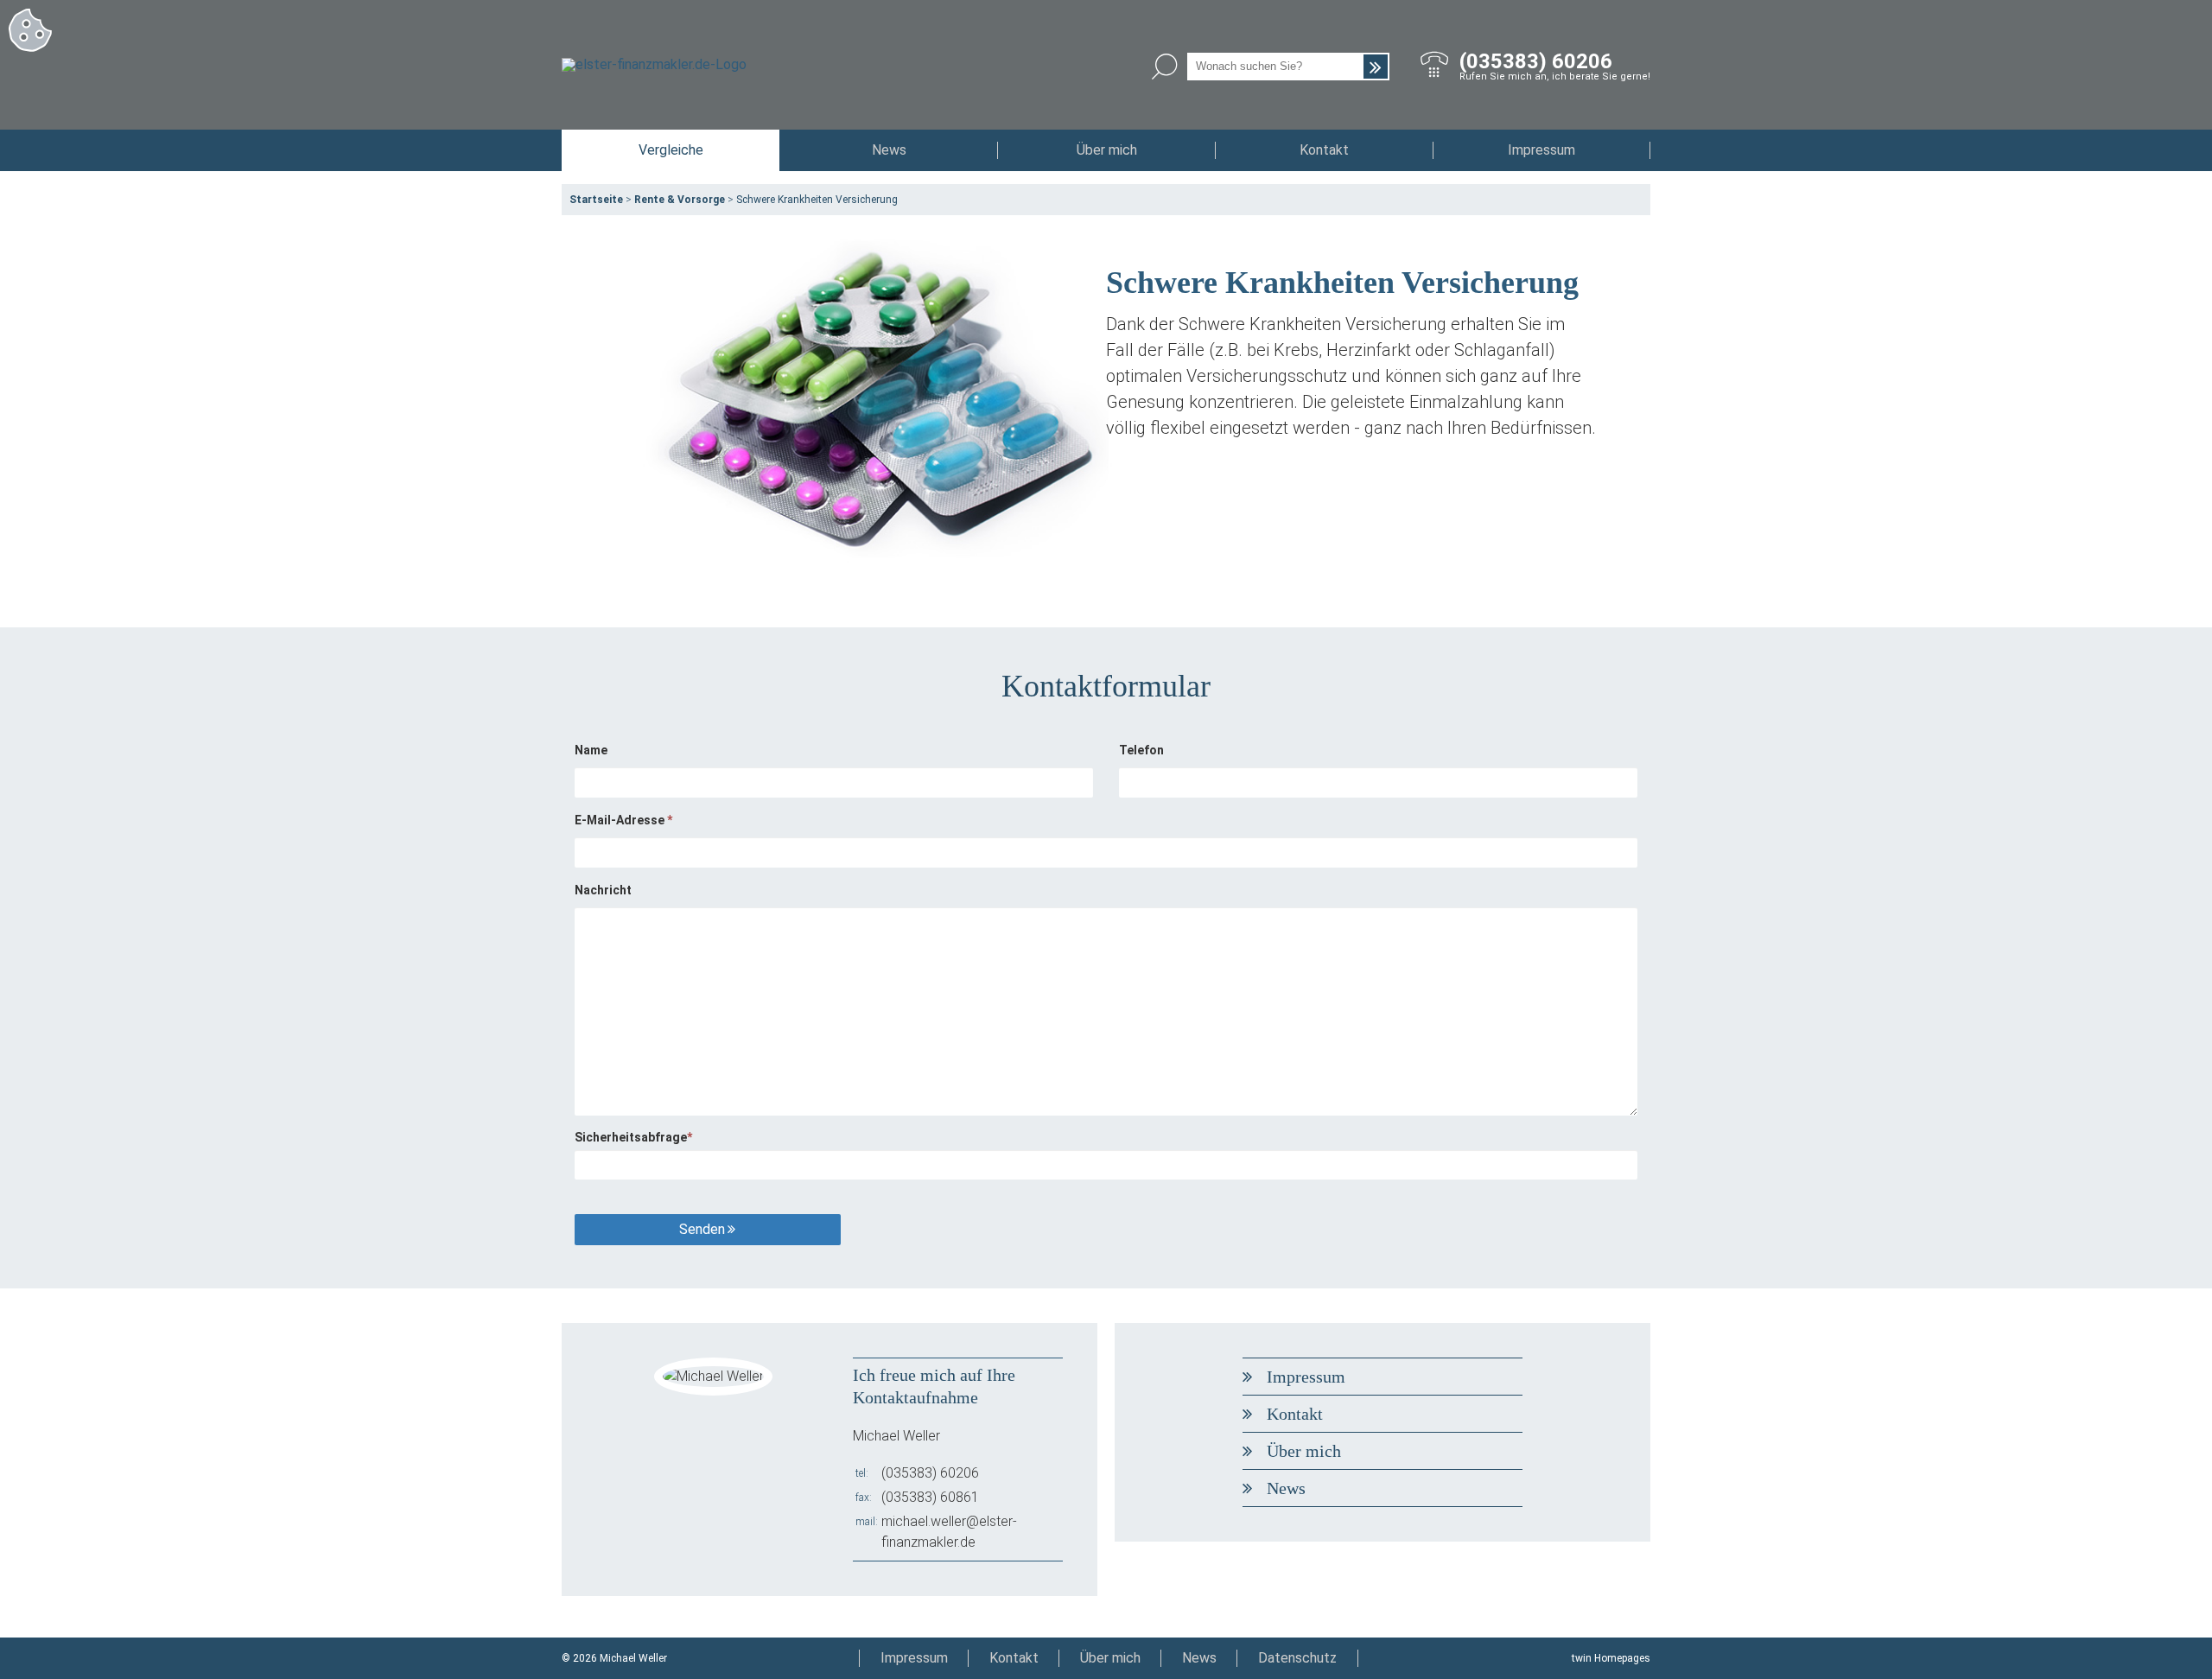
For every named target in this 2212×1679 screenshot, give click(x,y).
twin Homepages (1611, 1658)
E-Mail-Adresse (623, 820)
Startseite (596, 200)
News (889, 150)
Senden (702, 1229)
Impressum (1541, 150)
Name (591, 750)
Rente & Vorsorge (680, 200)
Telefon (1141, 750)
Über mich (1107, 150)
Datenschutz (1297, 1658)
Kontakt (1324, 150)
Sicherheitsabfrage (633, 1137)
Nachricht (603, 890)
